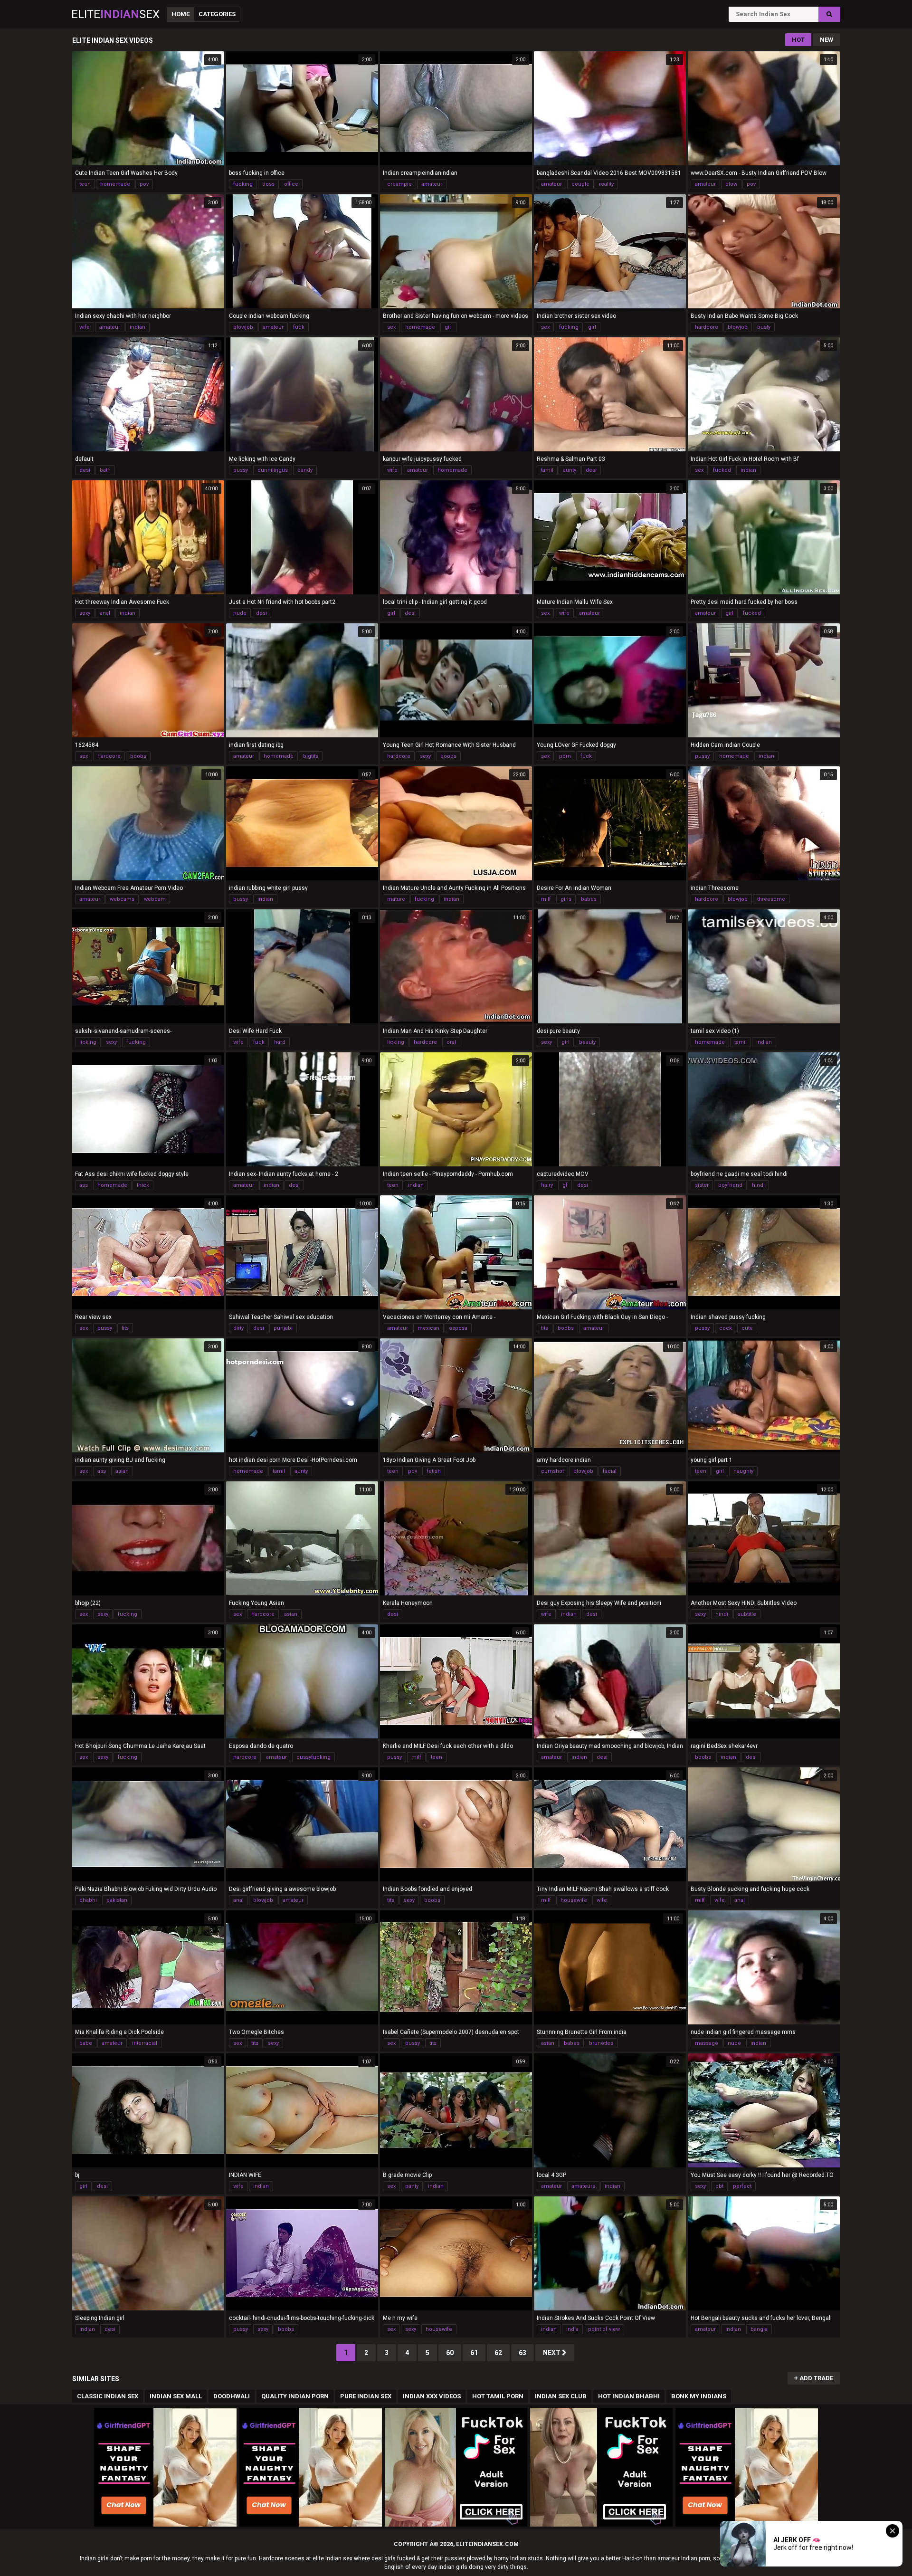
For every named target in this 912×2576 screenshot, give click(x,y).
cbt (719, 2186)
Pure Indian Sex (366, 2396)
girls (566, 899)
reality (606, 184)
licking (88, 1042)
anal (105, 613)
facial (610, 1471)
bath (105, 470)
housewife (574, 1900)
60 (450, 2353)
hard (280, 1042)
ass (84, 1185)
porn (565, 756)
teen (85, 184)
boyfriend (730, 1185)
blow (731, 184)
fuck (299, 327)
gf (565, 1185)
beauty (587, 1042)
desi (85, 470)
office (291, 184)
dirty (238, 1328)
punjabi (283, 1328)
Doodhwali (232, 2396)
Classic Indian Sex (108, 2396)
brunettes (601, 2043)
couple (580, 184)
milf (546, 899)
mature (396, 899)
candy (305, 470)
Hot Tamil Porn (498, 2396)
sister (702, 1185)
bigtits (311, 756)
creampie (399, 184)
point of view (604, 2329)
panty (412, 2186)
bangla (759, 2329)
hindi (758, 1185)
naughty (743, 1471)
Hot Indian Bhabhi (629, 2396)
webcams (122, 899)
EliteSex (115, 14)
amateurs (583, 2186)
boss (268, 184)
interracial (145, 2043)
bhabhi (88, 1900)
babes (589, 899)
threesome (771, 899)
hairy (547, 1185)
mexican (428, 1328)
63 (522, 2353)
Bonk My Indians (699, 2396)
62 (498, 2353)
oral (451, 1042)
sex (391, 327)
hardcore (707, 327)
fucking (243, 184)
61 (474, 2353)
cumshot (552, 1471)
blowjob (243, 327)
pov (144, 184)
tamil (547, 470)
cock (726, 1328)
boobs (138, 756)
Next (552, 2353)
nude (240, 613)
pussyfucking (313, 1757)
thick (143, 1185)
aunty (570, 470)
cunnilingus (273, 470)
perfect (742, 2186)
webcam (155, 899)
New (826, 40)
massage (707, 2043)
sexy (85, 613)
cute (747, 1328)
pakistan (117, 1900)
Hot (798, 40)
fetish (434, 1471)
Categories (217, 14)
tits (125, 1328)
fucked (722, 470)
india (572, 2329)
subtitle (747, 1614)
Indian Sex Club (561, 2396)
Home (180, 14)
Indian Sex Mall (176, 2396)
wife (85, 327)
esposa (458, 1328)
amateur (432, 184)
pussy (241, 470)
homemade (115, 184)
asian (122, 1471)
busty (764, 327)
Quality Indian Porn (295, 2396)
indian (138, 327)
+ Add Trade (814, 2378)
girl (449, 327)
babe (86, 2043)
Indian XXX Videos (432, 2396)
